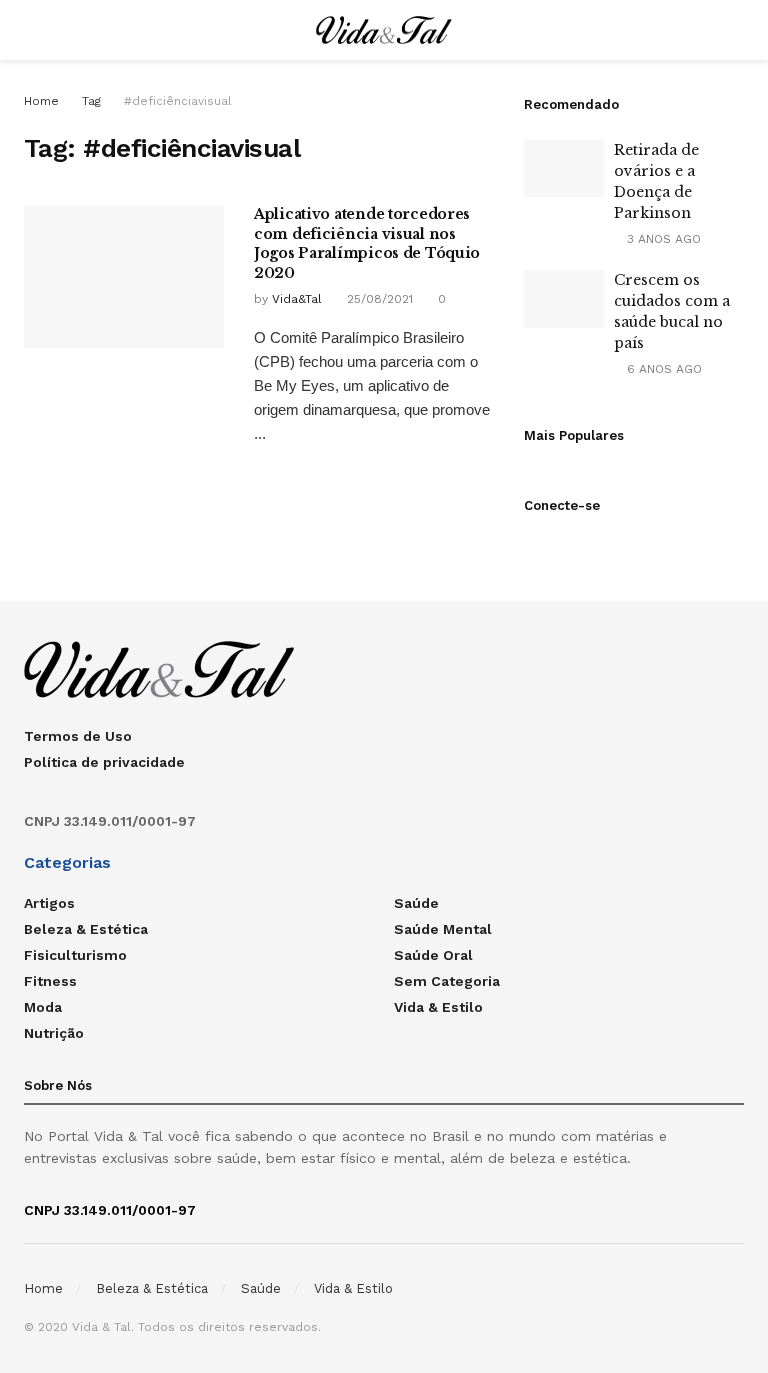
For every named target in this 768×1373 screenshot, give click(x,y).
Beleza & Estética (86, 929)
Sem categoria (447, 981)
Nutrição (54, 1033)
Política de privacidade (104, 762)
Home (41, 101)
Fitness (50, 981)
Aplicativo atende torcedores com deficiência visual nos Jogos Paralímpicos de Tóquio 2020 (367, 243)
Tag (91, 101)
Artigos (49, 903)
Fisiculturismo (75, 955)
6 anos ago (662, 369)
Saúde (416, 903)
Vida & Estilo (438, 1007)
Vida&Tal (297, 299)
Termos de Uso (78, 736)
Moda (43, 1007)
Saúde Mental (443, 929)
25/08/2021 (378, 299)
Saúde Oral (433, 955)
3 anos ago (662, 239)
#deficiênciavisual (178, 101)
